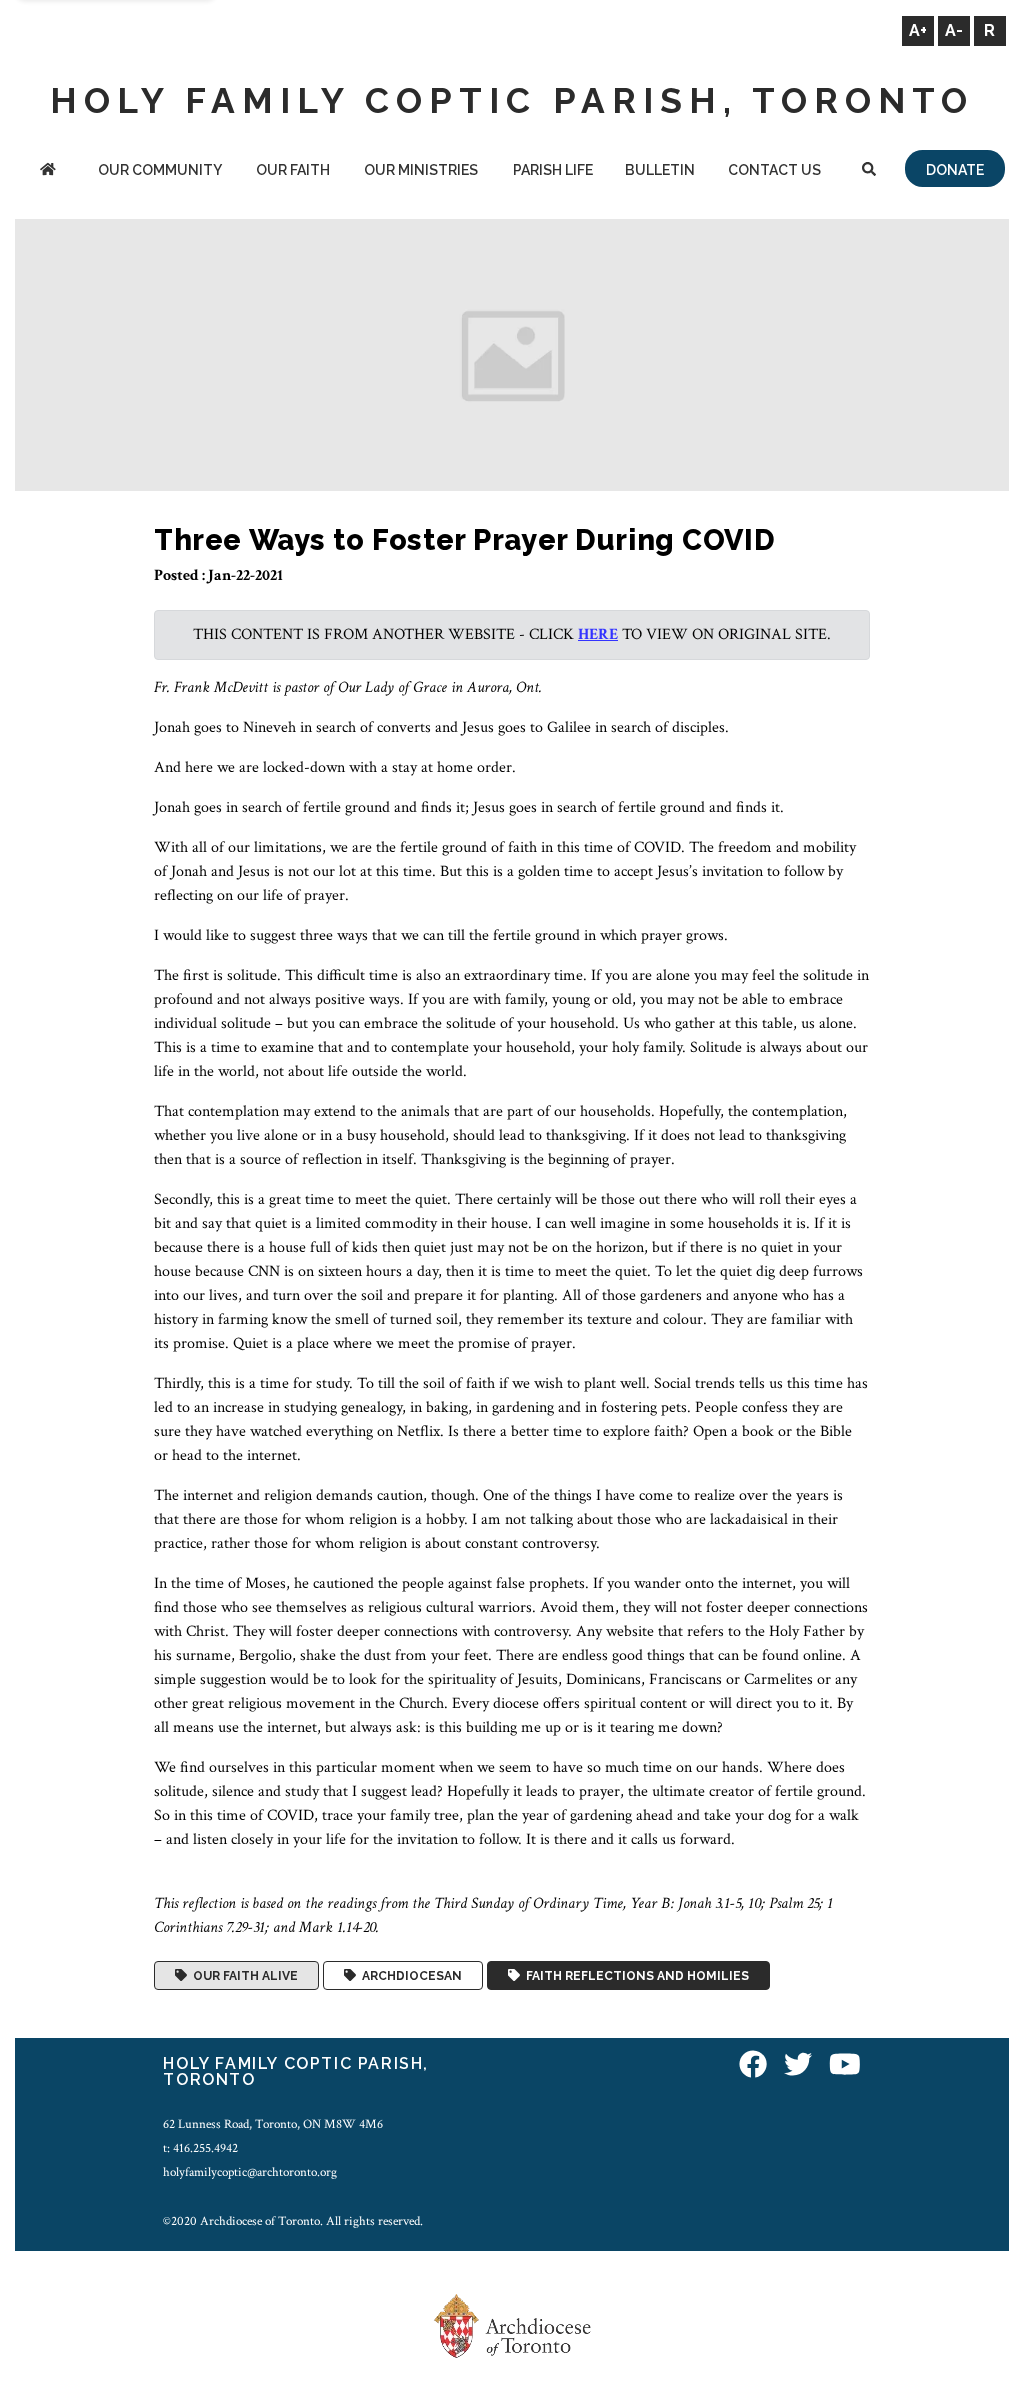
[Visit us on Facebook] (753, 2066)
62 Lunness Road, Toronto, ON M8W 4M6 (273, 2124)
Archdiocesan (409, 1976)
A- (954, 30)
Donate (955, 170)
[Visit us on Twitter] (798, 2066)
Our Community (160, 170)
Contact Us (774, 170)
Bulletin (660, 170)
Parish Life (553, 170)
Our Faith (293, 170)
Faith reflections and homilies (634, 1976)
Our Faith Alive (242, 1976)
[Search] (869, 171)
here (598, 634)
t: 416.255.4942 (200, 2148)
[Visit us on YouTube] (845, 2066)
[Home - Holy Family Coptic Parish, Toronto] (47, 171)
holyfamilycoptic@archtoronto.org (250, 2172)
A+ (918, 30)
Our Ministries (421, 170)
